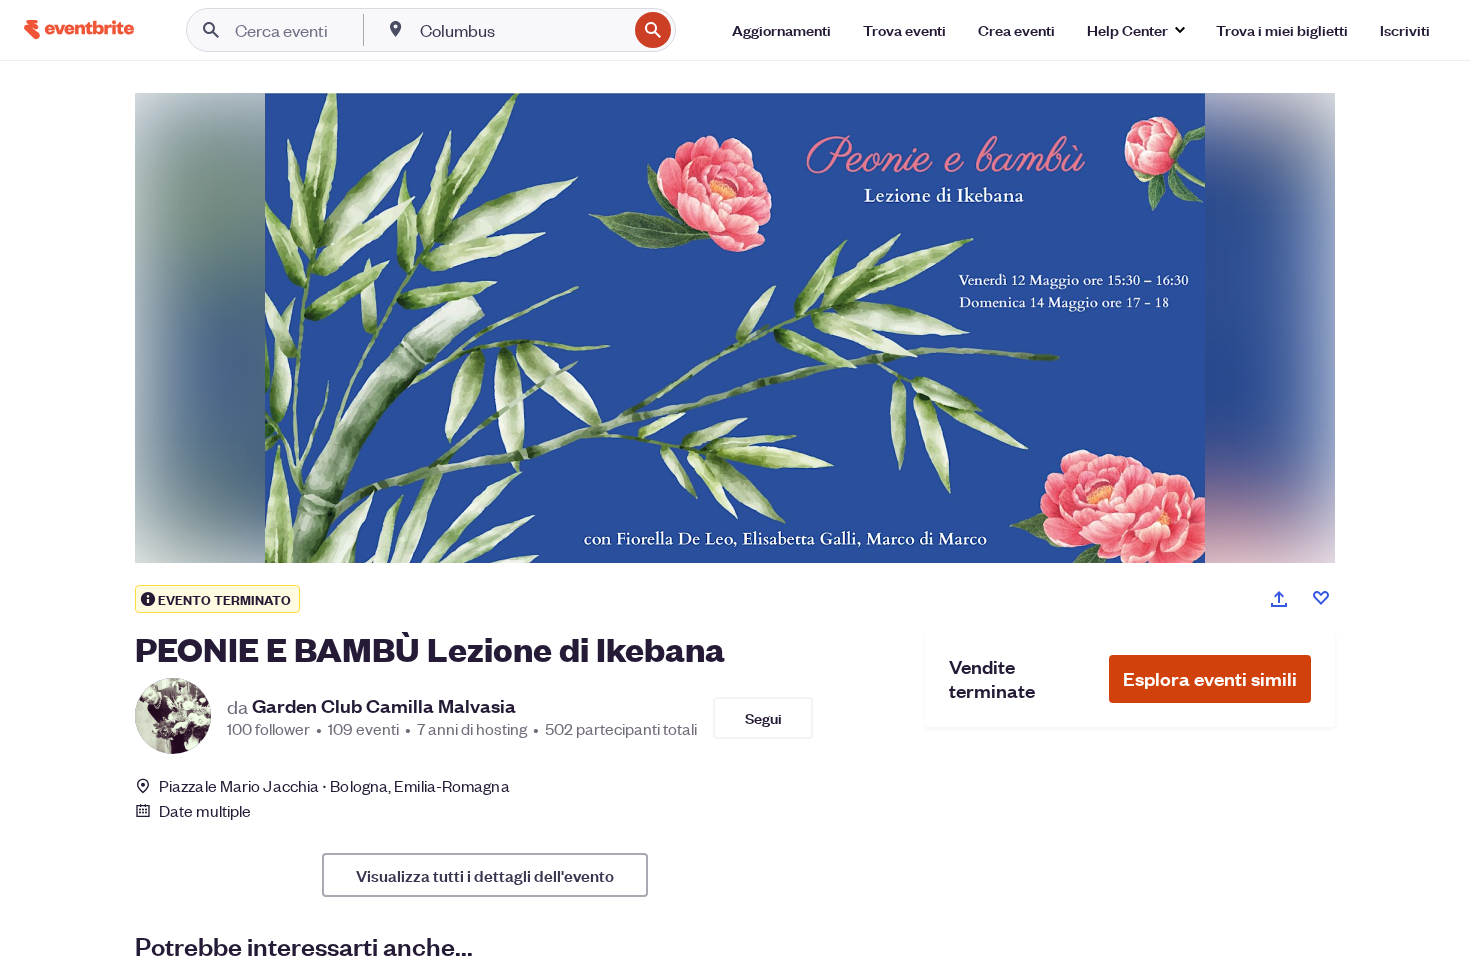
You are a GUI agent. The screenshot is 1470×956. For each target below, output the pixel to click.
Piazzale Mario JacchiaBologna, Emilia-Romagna (334, 785)
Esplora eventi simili (1210, 678)
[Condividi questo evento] (1279, 599)
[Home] (79, 29)
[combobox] (521, 30)
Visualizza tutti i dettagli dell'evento (485, 875)
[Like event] (1321, 598)
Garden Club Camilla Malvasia (384, 706)
